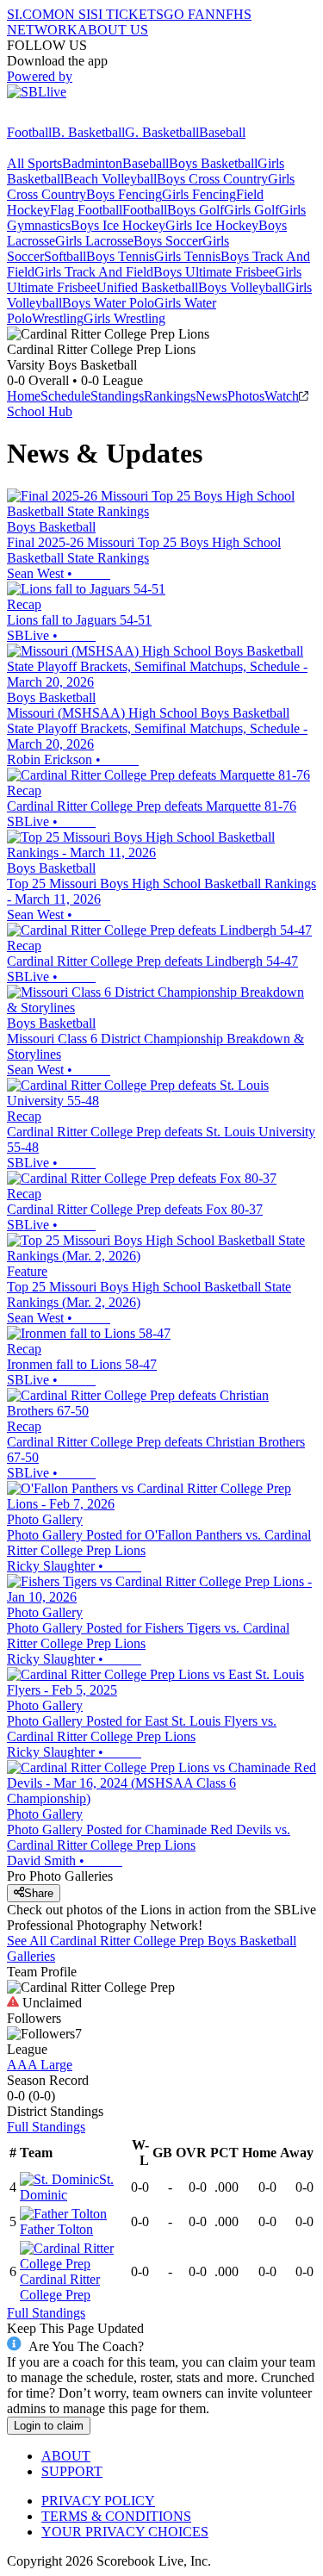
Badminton (92, 163)
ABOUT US (113, 30)
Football (29, 132)
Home (24, 396)
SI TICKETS (127, 14)
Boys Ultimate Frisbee (214, 272)
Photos (246, 396)
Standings (117, 396)
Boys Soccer (168, 241)
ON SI (72, 14)
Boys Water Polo (108, 303)
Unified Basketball (147, 287)
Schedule (65, 396)
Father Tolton (56, 2229)
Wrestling (58, 318)
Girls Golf (252, 210)
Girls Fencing (199, 194)
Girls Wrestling (124, 318)
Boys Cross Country (212, 179)
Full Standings (46, 2127)
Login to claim (49, 2426)
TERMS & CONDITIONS (116, 2516)
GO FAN (189, 14)
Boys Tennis (120, 256)
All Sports (34, 163)
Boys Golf (196, 210)
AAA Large (40, 2065)
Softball (65, 256)
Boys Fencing (124, 194)
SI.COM (31, 14)
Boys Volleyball (242, 287)
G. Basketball (162, 132)
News (211, 396)
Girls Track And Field (94, 272)
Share (39, 1893)
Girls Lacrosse (94, 241)
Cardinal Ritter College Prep (60, 2287)
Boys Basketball (213, 163)
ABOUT (66, 2456)
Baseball (222, 132)
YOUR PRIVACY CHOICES (125, 2532)
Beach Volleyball (110, 179)
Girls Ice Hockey (212, 225)
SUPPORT (72, 2471)
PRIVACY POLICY (98, 2501)
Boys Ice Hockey (118, 225)
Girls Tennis (187, 256)
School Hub (40, 411)
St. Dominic (67, 2187)
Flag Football (86, 210)
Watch (282, 396)
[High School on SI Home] (73, 117)
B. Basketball (88, 132)
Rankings (170, 396)
